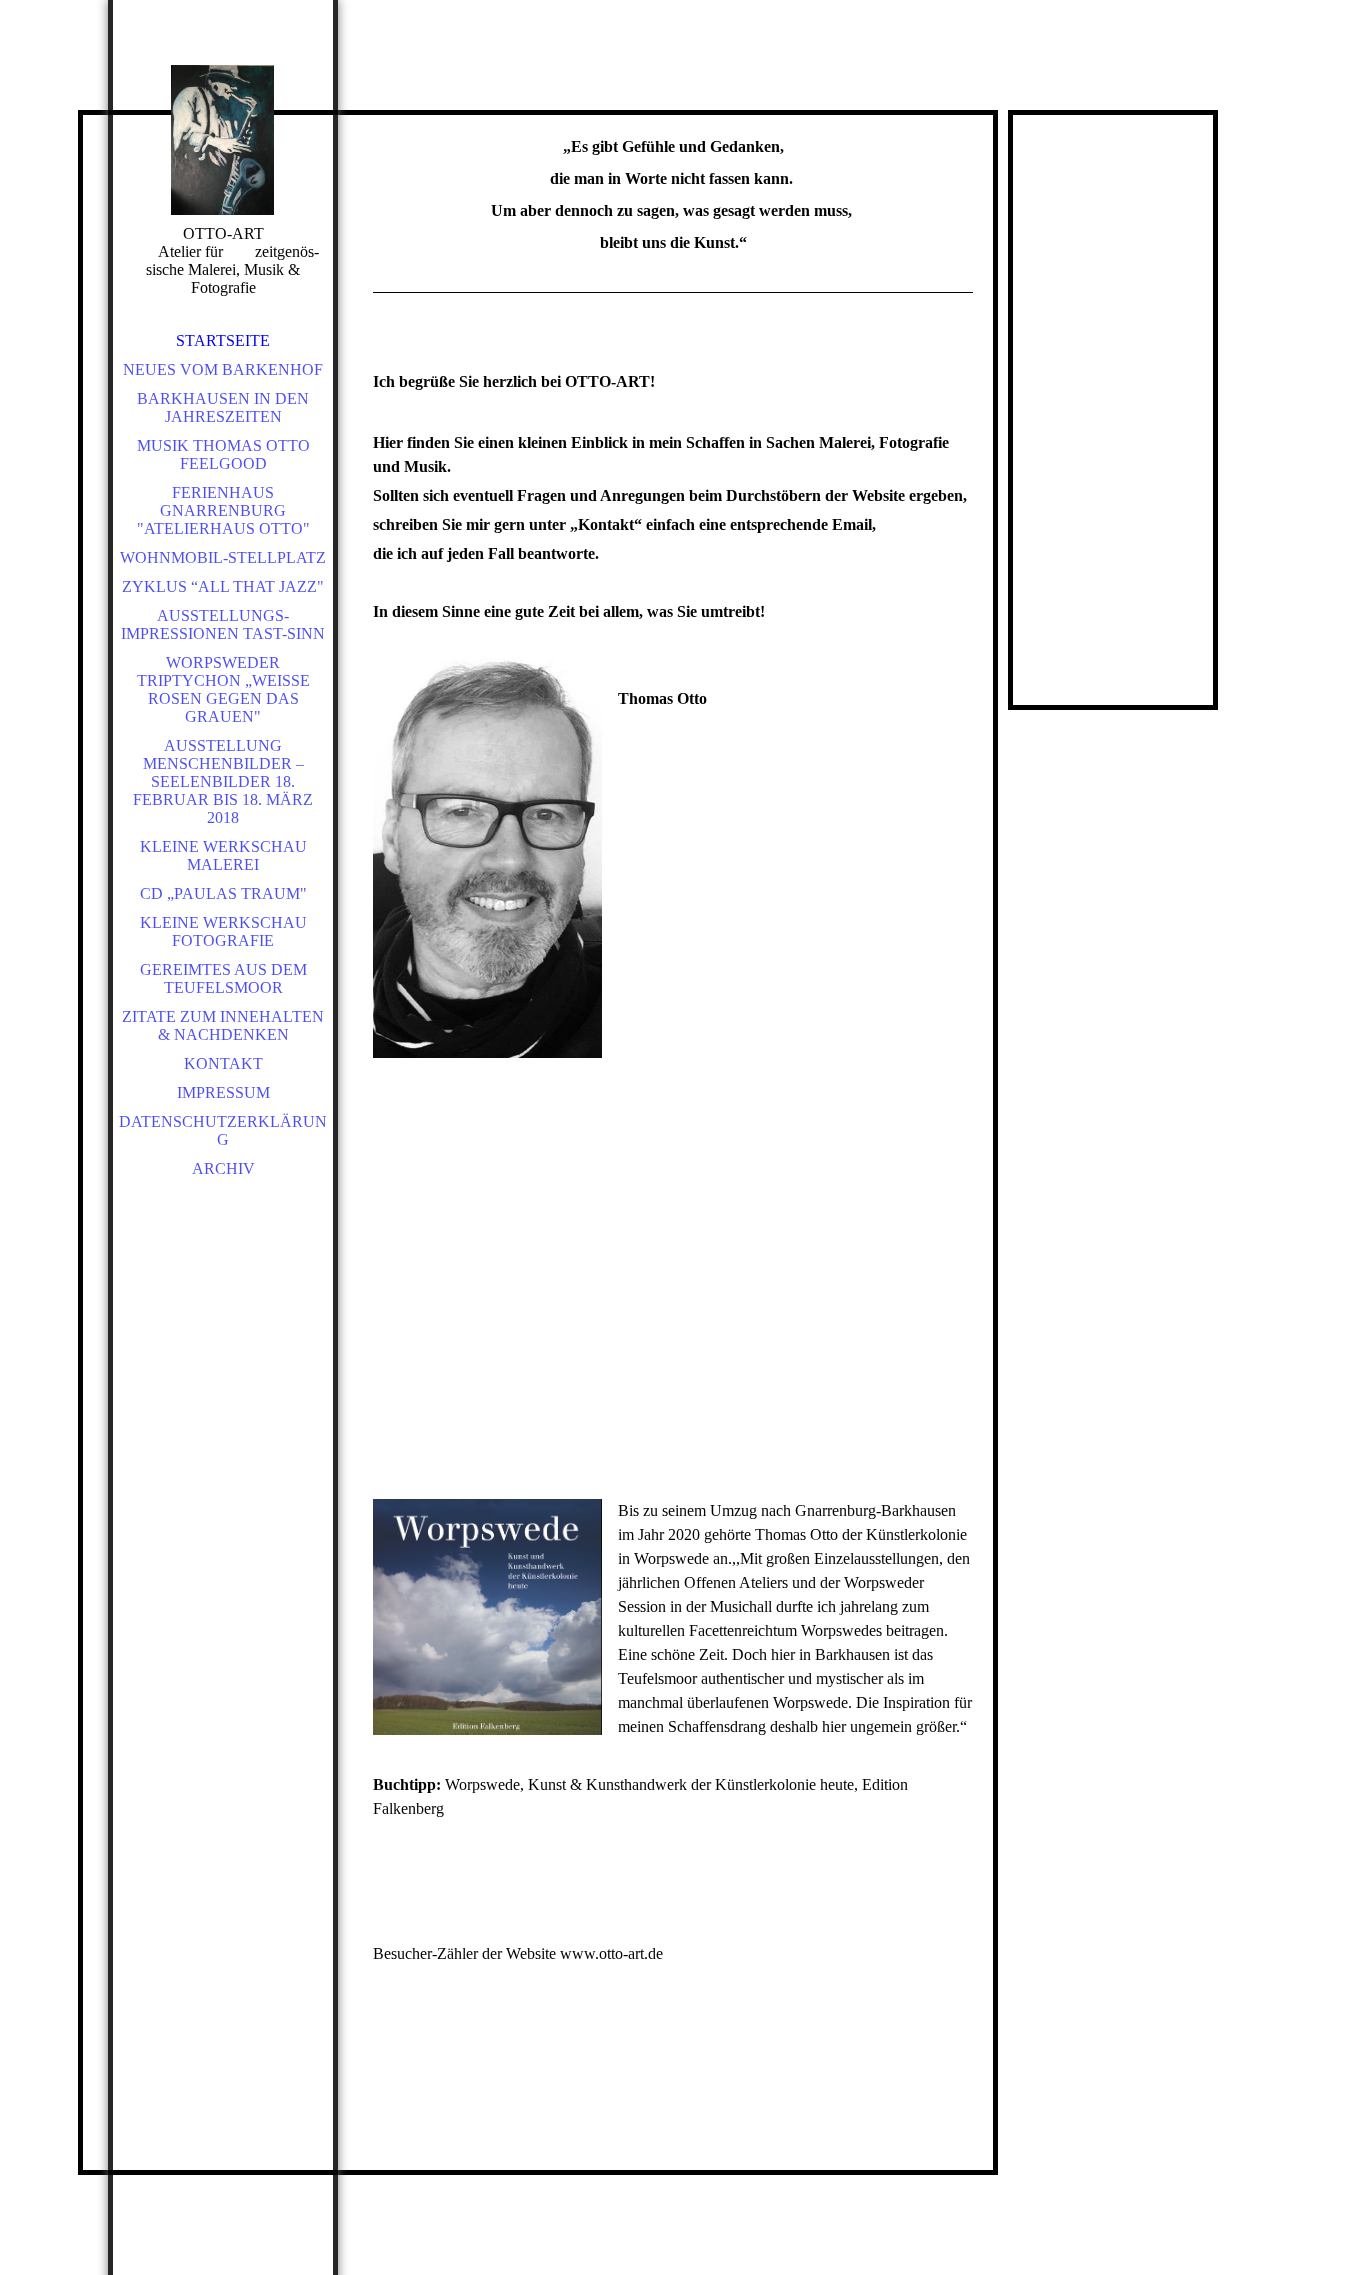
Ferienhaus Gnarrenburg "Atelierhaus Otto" (223, 510)
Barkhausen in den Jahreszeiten (223, 407)
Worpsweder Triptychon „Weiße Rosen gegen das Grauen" (223, 689)
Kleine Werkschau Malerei (223, 855)
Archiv (223, 1168)
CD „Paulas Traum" (223, 893)
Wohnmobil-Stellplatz (223, 557)
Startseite (223, 340)
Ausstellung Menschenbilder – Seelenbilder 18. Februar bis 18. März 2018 (223, 781)
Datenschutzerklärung (223, 1130)
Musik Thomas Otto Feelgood (223, 454)
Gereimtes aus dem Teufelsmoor (223, 978)
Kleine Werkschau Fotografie (223, 931)
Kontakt (223, 1063)
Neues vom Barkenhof (223, 369)
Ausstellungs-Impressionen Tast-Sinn (223, 624)
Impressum (223, 1092)
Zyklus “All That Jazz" (223, 586)
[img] (223, 140)
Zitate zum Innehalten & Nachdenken (223, 1025)
